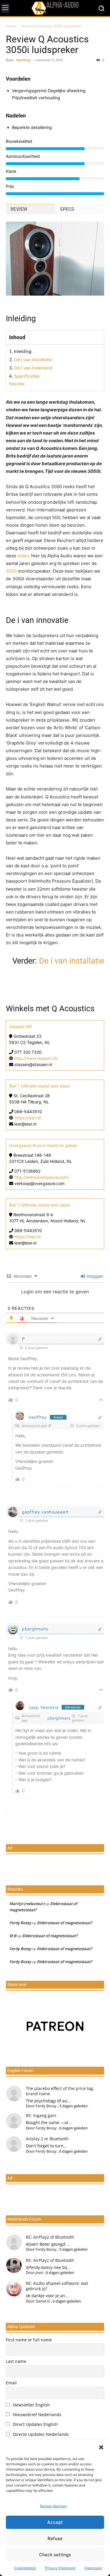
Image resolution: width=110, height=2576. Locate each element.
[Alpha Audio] (55, 8)
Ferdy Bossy (20, 1923)
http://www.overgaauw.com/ (42, 1177)
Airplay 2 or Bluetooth (47, 2139)
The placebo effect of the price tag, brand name (60, 2091)
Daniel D (43, 2301)
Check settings (55, 2555)
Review (19, 209)
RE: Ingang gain (41, 2115)
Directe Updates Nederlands (40, 2434)
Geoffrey (23, 60)
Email (11, 2383)
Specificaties (27, 376)
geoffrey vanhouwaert (45, 1512)
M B (13, 1936)
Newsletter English (31, 2405)
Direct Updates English (35, 2424)
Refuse (55, 2538)
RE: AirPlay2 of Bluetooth (50, 2237)
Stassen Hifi (20, 1026)
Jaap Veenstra (44, 1707)
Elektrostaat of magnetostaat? (65, 1923)
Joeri (39, 2272)
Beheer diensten (54, 2506)
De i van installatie (33, 360)
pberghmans (35, 1629)
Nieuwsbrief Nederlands (37, 2415)
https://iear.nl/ (28, 1118)
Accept (55, 2522)
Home (11, 26)
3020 (11, 571)
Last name (16, 2361)
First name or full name (29, 2340)
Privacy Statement (60, 2568)
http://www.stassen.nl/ (36, 1058)
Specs (67, 209)
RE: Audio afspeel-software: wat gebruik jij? (57, 2286)
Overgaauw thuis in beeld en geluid (43, 1145)
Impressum (93, 2568)
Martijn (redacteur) (27, 1904)
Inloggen (94, 1276)
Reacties (17, 384)
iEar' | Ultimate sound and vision (40, 1086)
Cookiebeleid (25, 2568)
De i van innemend (33, 368)
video (23, 556)
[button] (101, 2447)
